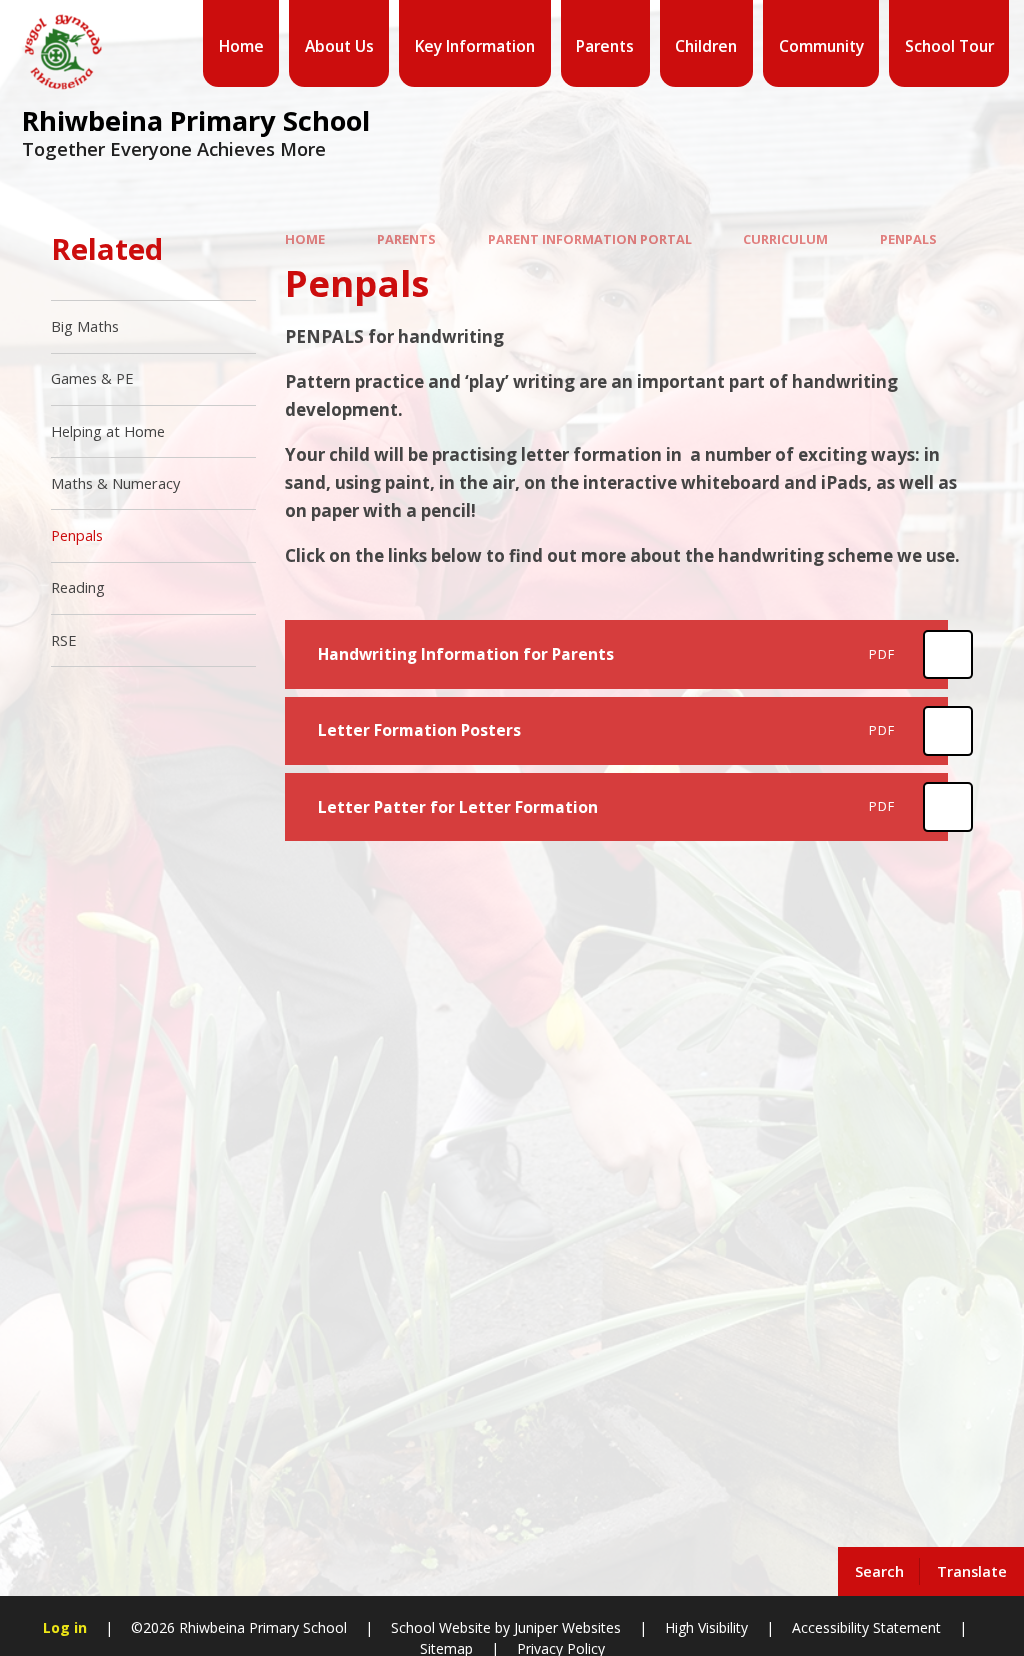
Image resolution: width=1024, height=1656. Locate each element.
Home (305, 239)
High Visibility (706, 1627)
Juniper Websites (565, 1627)
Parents (406, 239)
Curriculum (785, 239)
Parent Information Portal (590, 239)
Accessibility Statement (866, 1627)
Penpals (908, 239)
